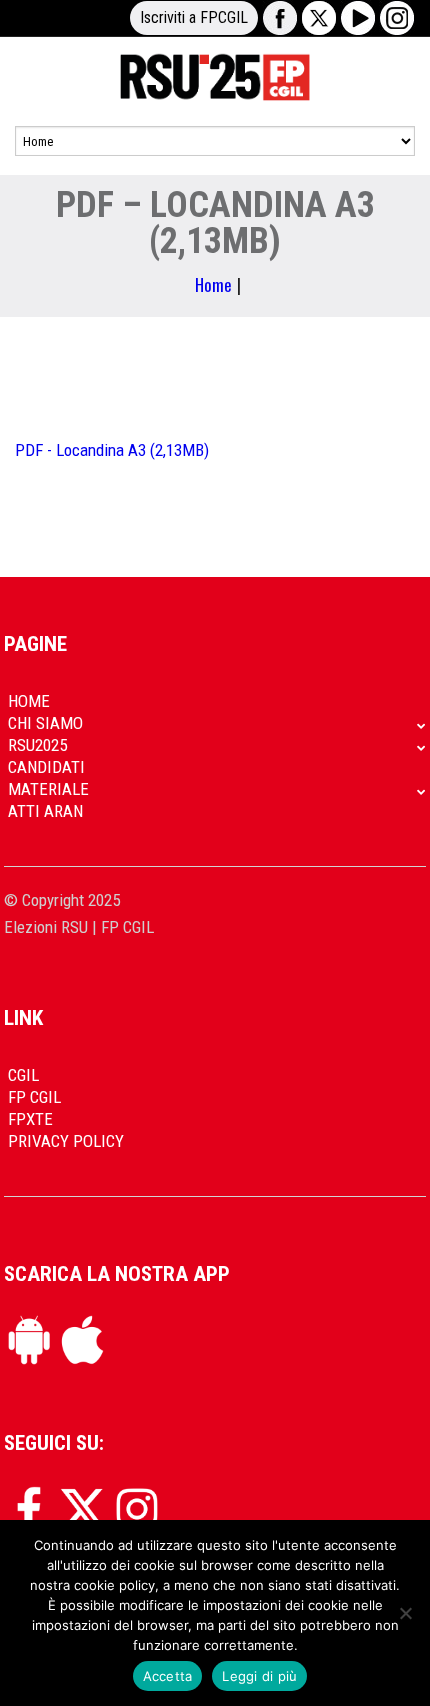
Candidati (46, 767)
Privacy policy (66, 1141)
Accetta (168, 1676)
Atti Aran (45, 811)
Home (213, 284)
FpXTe (30, 1119)
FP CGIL (34, 1097)
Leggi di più (259, 1676)
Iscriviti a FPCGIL (194, 17)
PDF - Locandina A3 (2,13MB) (112, 450)
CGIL (23, 1075)
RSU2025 (37, 745)
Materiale (48, 789)
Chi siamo (45, 723)
